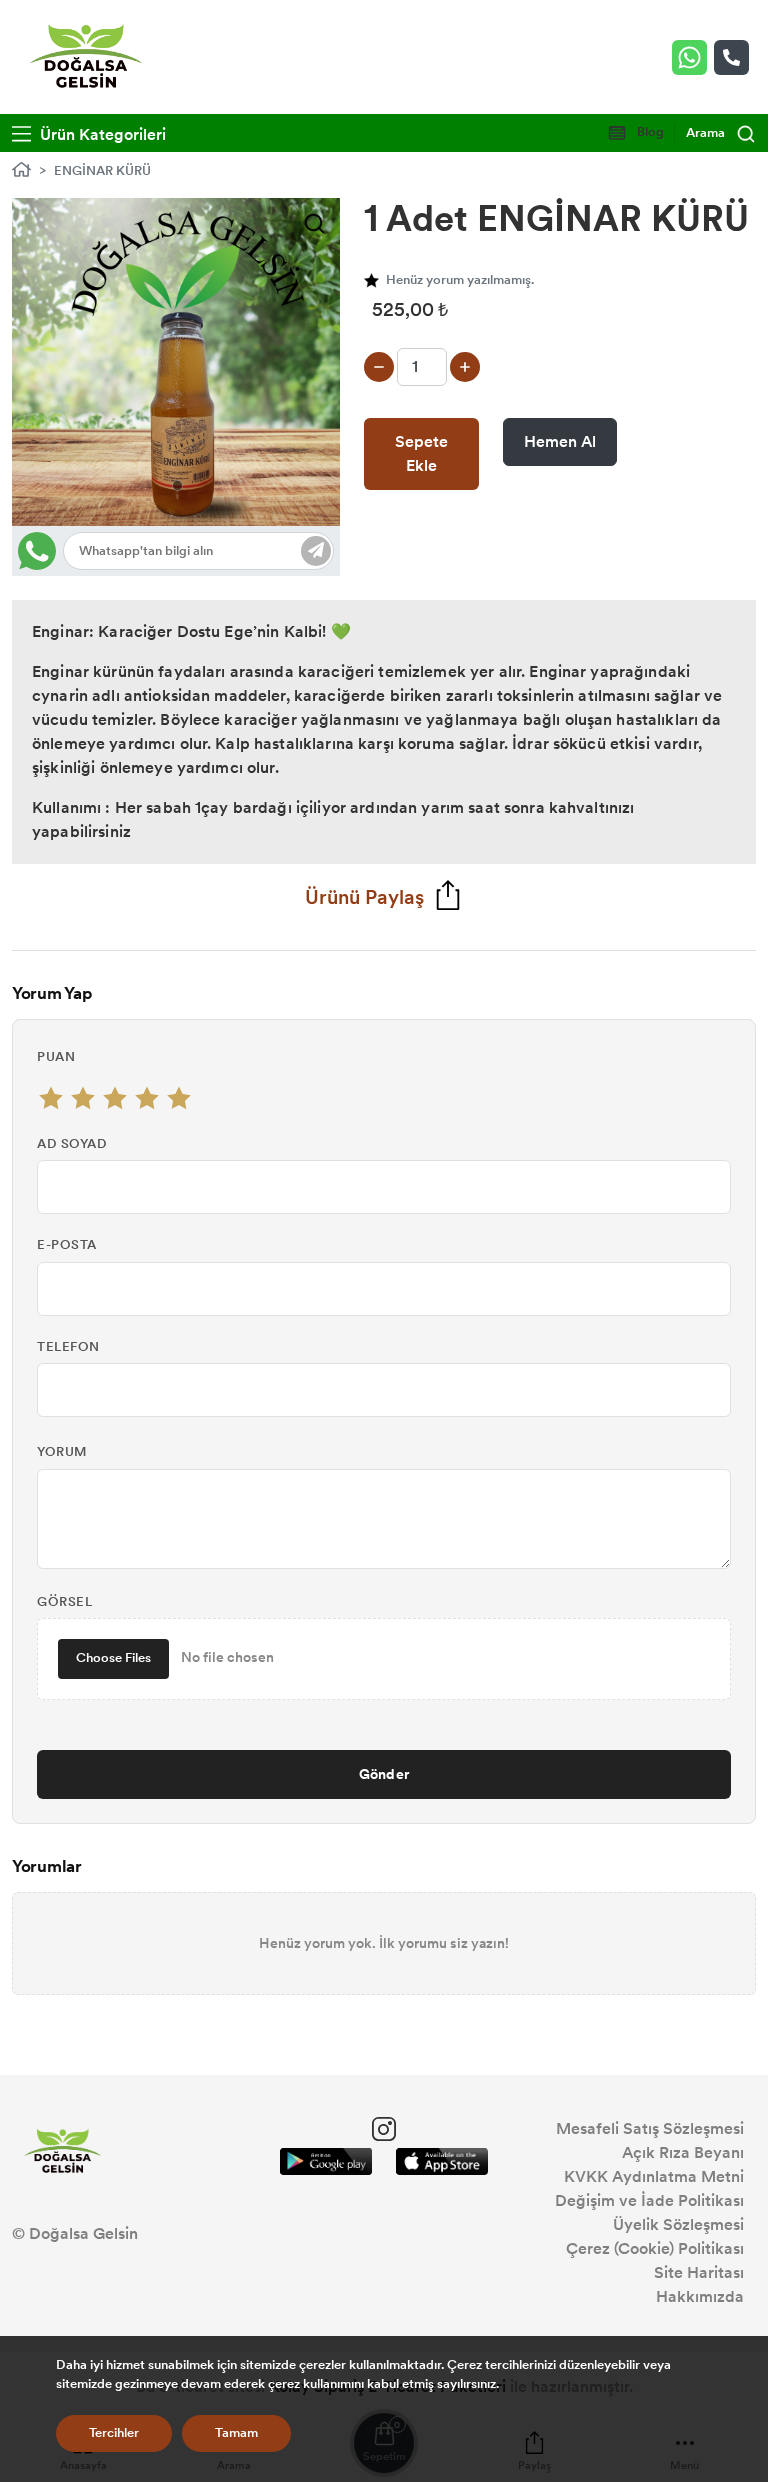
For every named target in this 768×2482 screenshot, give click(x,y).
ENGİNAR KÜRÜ (102, 171)
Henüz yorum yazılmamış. (460, 280)
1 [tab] (177, 485)
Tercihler (114, 2433)
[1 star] (51, 1098)
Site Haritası (699, 2272)
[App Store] (442, 2161)
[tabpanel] (176, 362)
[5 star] (179, 1098)
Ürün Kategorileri (101, 134)
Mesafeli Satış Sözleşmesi (650, 2128)
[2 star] (83, 1098)
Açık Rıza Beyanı (683, 2152)
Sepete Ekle (421, 453)
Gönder (384, 1774)
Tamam (236, 2433)
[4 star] (147, 1098)
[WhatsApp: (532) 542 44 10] (693, 57)
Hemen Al (560, 441)
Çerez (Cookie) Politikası (655, 2248)
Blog (649, 132)
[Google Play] (326, 2161)
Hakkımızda (700, 2296)
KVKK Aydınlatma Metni (654, 2176)
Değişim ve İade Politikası (649, 2200)
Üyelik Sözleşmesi (678, 2224)
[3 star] (115, 1098)
